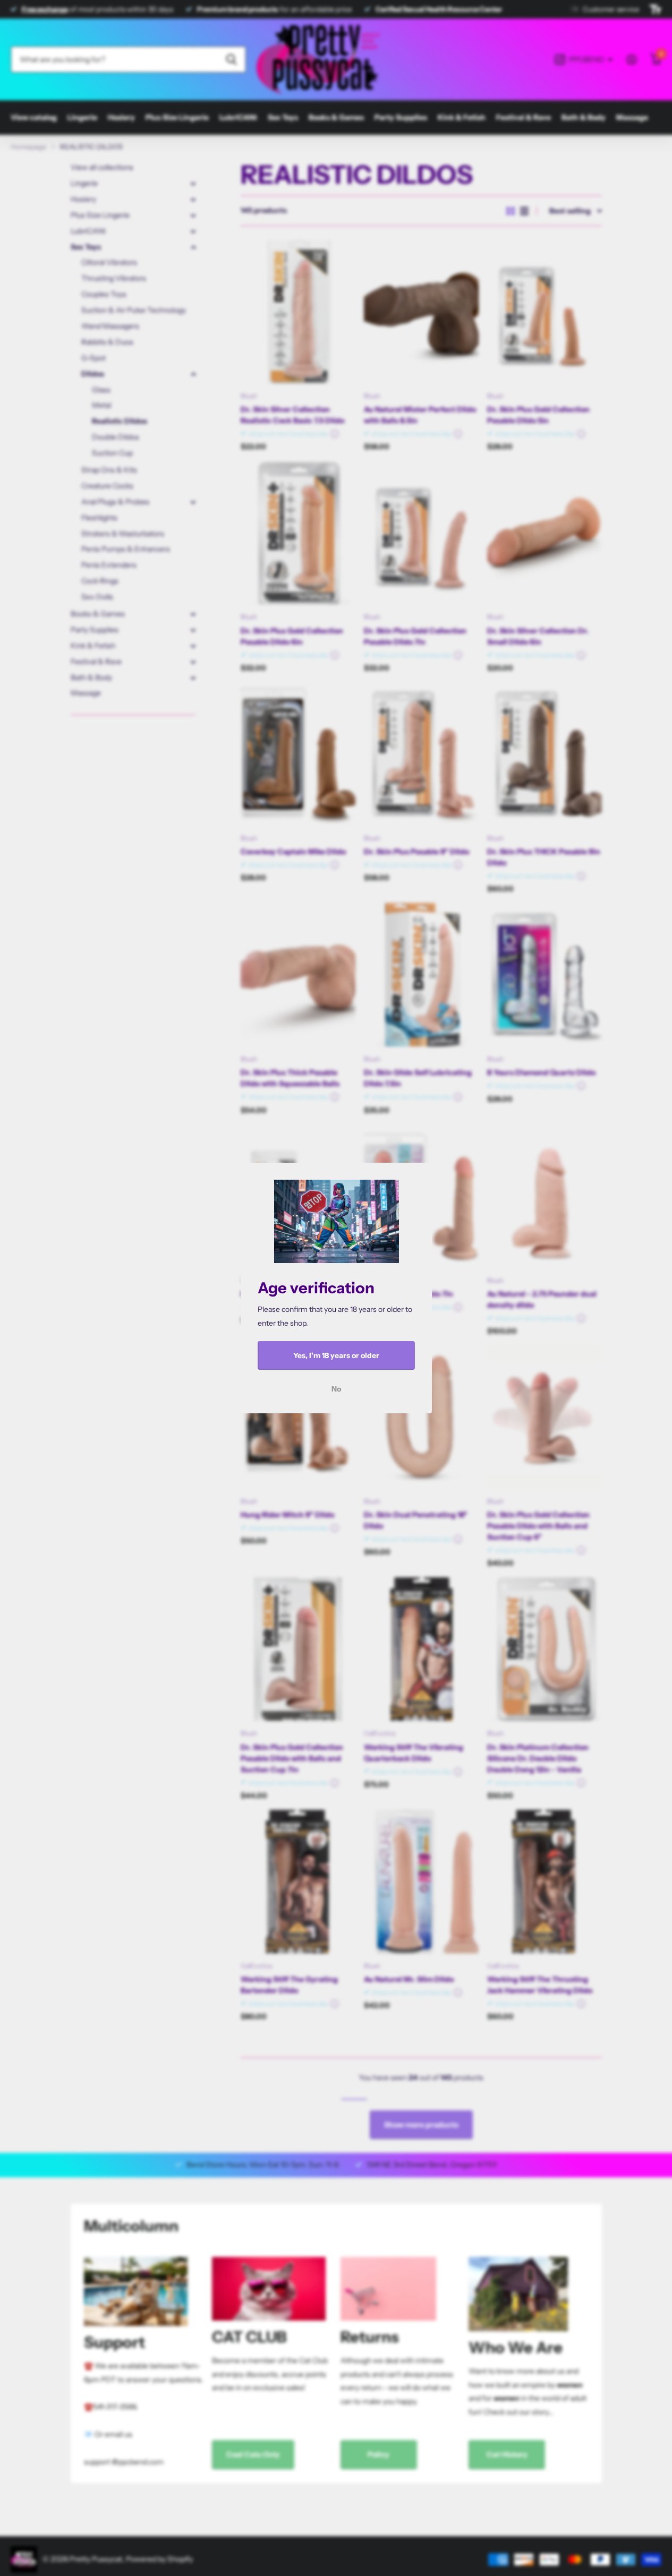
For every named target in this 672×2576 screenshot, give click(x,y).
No (336, 1389)
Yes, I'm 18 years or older (336, 1355)
